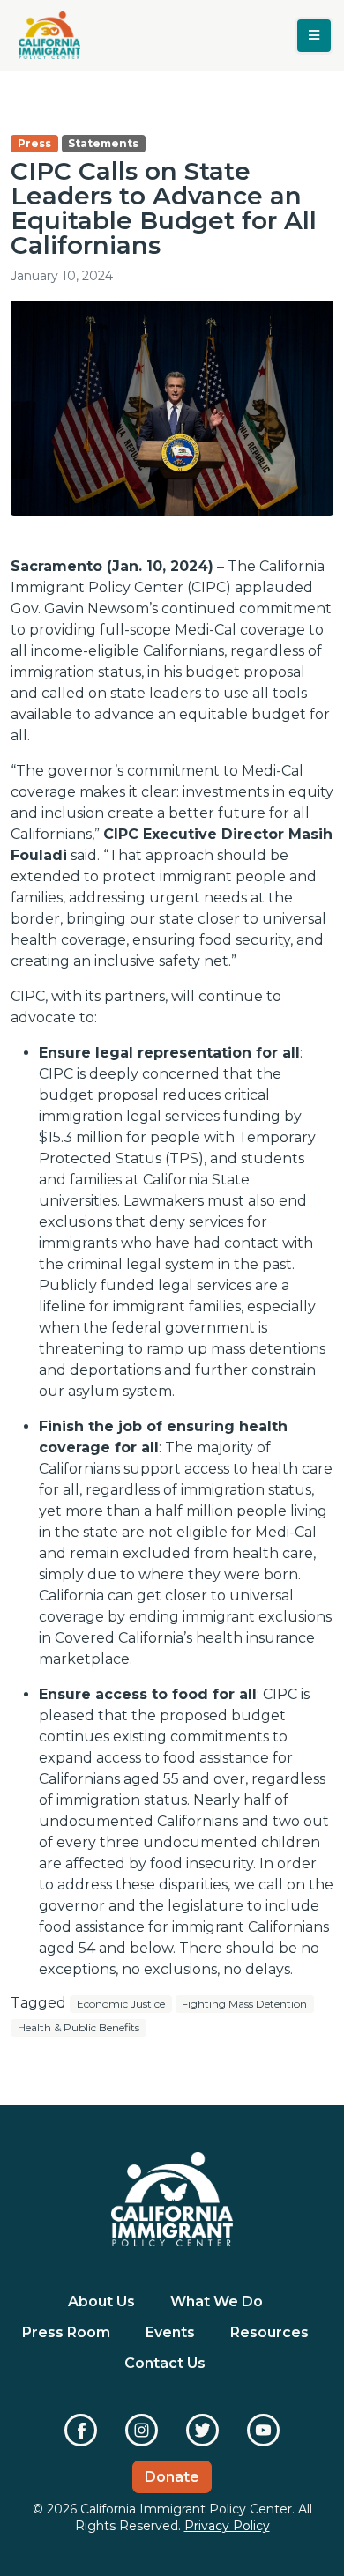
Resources (269, 2332)
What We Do (217, 2301)
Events (170, 2332)
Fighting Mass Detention (244, 2004)
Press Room (66, 2332)
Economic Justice (121, 2004)
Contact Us (165, 2363)
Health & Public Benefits (79, 2027)
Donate (172, 2477)
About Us (101, 2301)
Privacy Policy (227, 2526)
